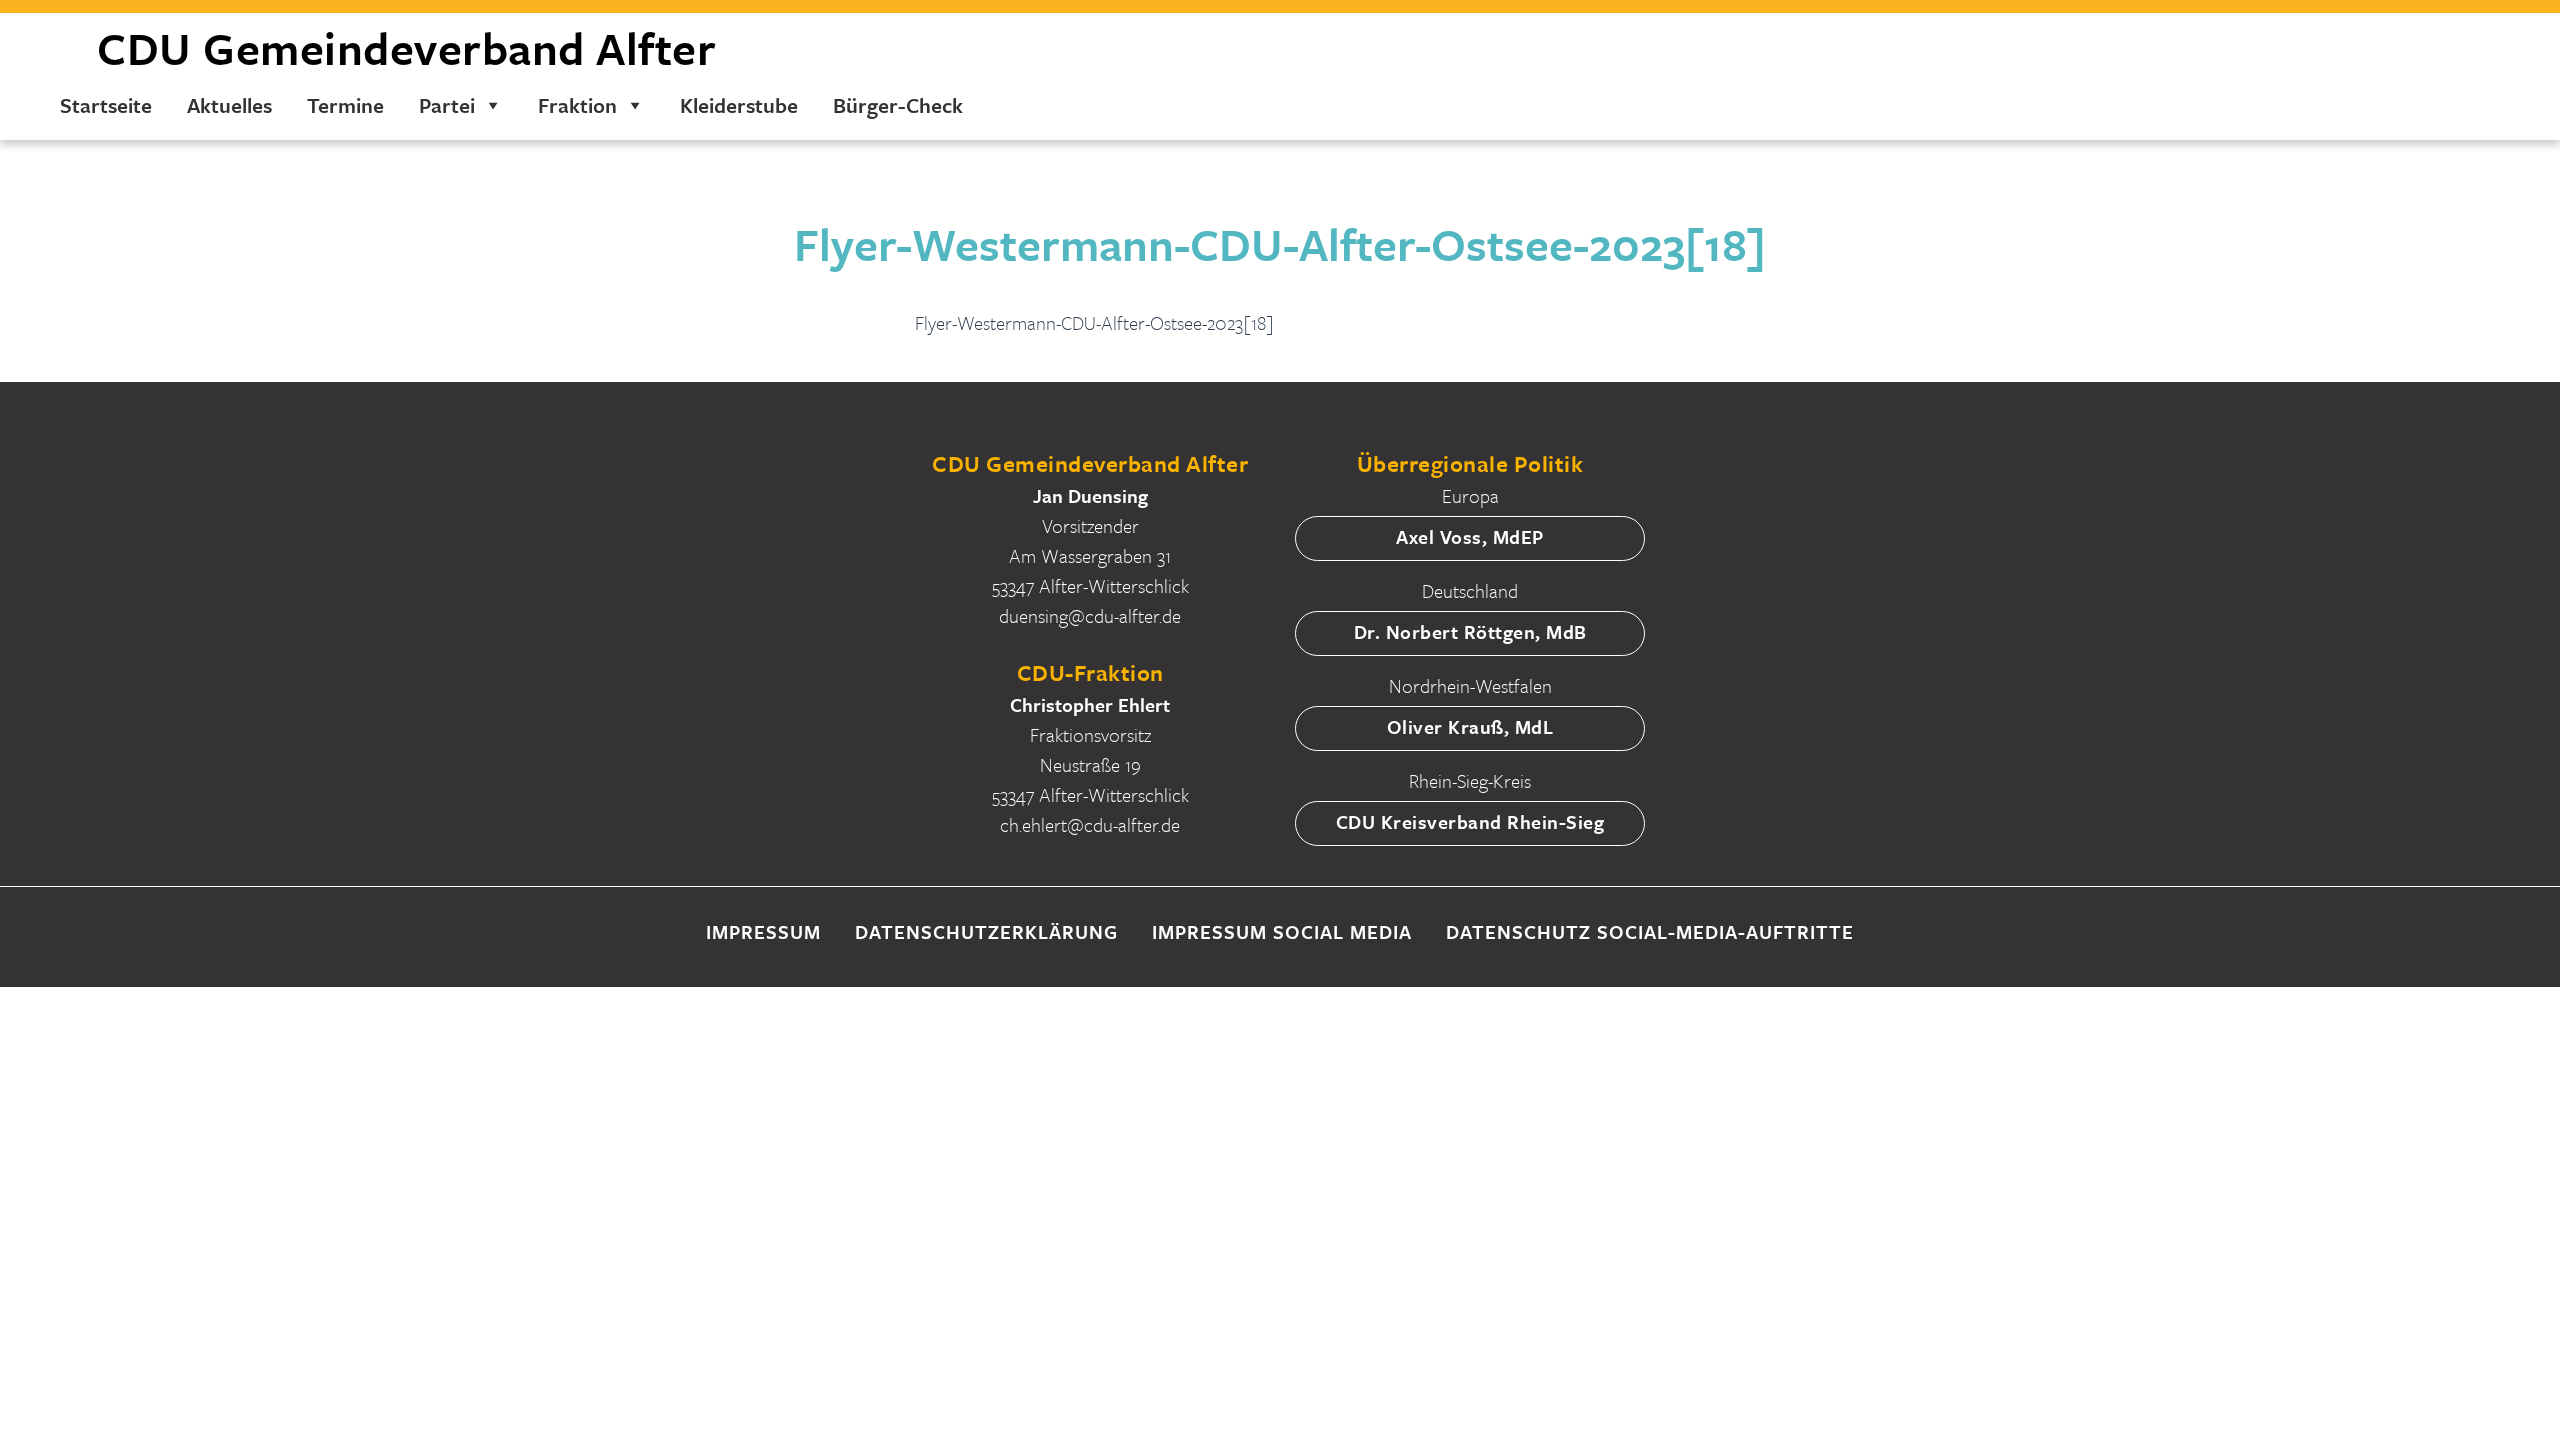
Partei (447, 105)
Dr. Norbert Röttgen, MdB (1470, 631)
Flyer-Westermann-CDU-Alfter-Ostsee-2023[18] (1094, 322)
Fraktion (577, 105)
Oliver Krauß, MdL (1470, 726)
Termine (345, 105)
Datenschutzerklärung (986, 931)
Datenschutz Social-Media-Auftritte (1650, 931)
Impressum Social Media (1282, 931)
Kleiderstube (739, 105)
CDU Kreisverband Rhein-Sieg (1470, 821)
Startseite (106, 105)
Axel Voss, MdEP (1470, 536)
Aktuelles (229, 105)
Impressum (763, 931)
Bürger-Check (898, 105)
